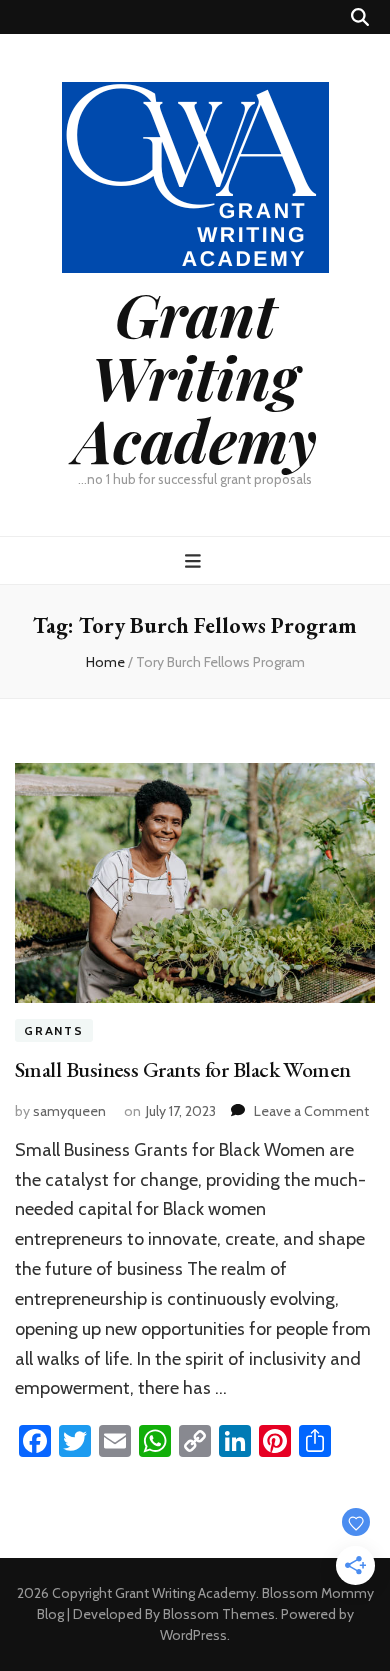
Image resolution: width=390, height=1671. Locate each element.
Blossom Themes (219, 1614)
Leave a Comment (311, 1111)
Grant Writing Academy (195, 376)
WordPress (193, 1635)
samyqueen (69, 1111)
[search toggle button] (360, 17)
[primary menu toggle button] (195, 561)
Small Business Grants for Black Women (183, 1069)
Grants (54, 1030)
